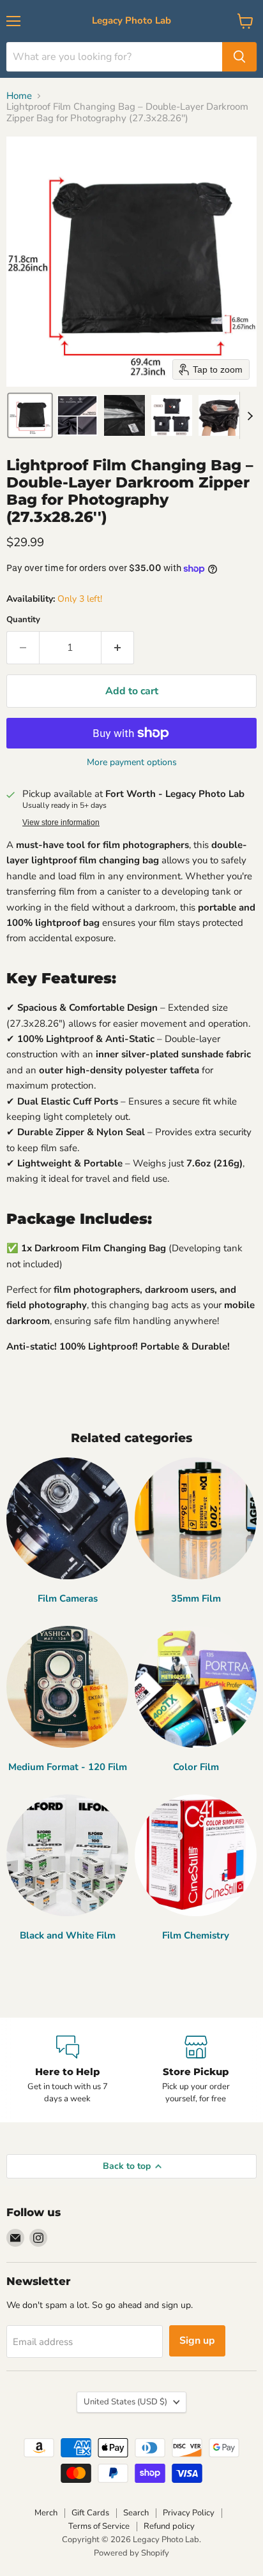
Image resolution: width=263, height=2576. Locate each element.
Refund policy (169, 2526)
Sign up (197, 2341)
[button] (30, 415)
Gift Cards (90, 2513)
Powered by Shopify (131, 2553)
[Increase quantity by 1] (118, 648)
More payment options (132, 763)
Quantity (23, 620)
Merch (46, 2513)
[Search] (239, 57)
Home (19, 96)
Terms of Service (99, 2526)
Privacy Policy (189, 2513)
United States (125, 2402)
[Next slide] (250, 415)
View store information (61, 823)
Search (136, 2513)
